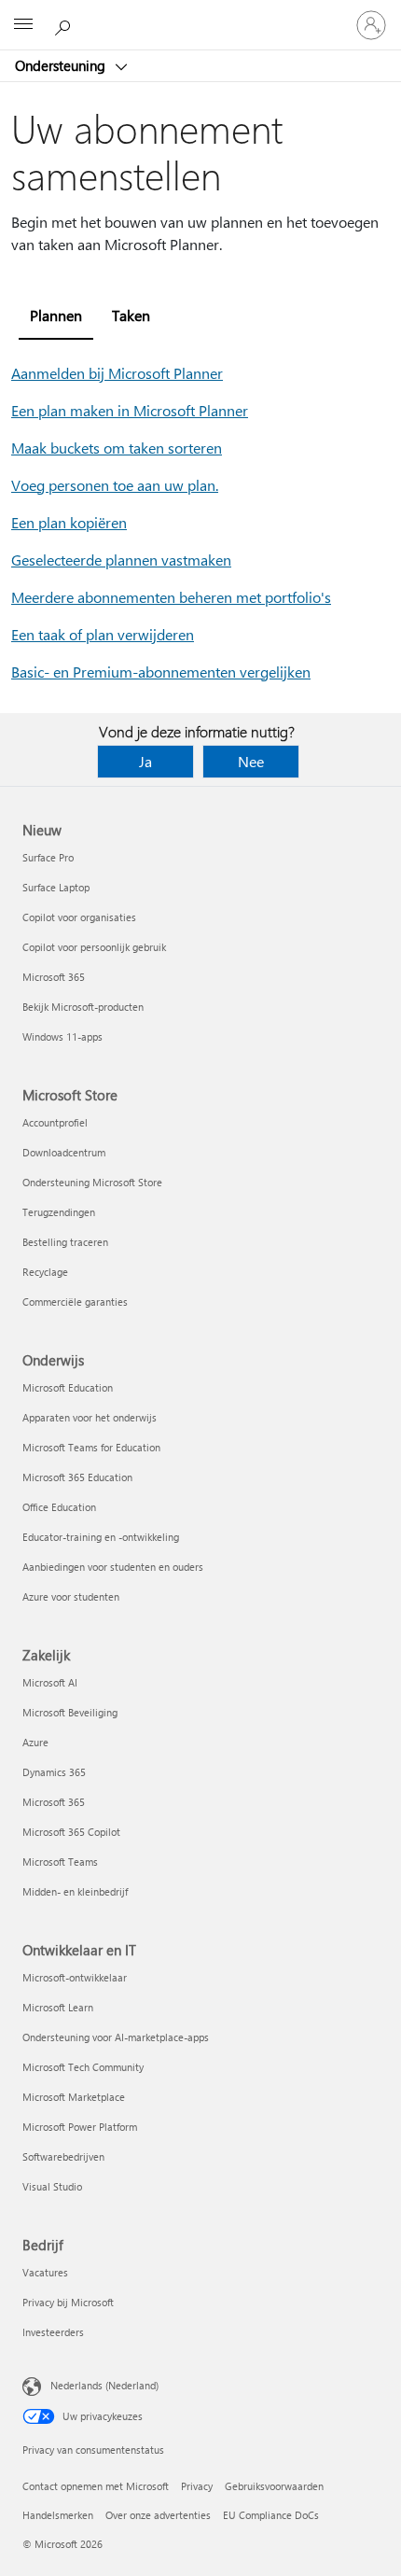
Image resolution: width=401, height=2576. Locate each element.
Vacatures (45, 2272)
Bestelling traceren (65, 1242)
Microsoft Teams (60, 1862)
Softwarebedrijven (63, 2156)
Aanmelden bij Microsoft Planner (117, 373)
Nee (251, 761)
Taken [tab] (131, 315)
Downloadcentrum (64, 1152)
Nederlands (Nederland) (104, 2385)
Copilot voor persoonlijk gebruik (94, 947)
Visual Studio (52, 2186)
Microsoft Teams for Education (91, 1447)
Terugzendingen (59, 1212)
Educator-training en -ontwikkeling (101, 1537)
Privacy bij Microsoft (68, 2302)
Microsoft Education (68, 1387)
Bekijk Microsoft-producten (83, 1007)
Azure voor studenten (71, 1596)
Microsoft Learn (58, 2007)
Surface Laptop (56, 887)
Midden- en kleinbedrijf (75, 1891)
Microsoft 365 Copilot (71, 1832)
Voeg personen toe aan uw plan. (115, 485)
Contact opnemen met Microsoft (96, 2486)
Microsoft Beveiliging (70, 1712)
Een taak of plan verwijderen (103, 634)
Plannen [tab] (56, 315)
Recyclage (45, 1272)
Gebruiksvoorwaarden (274, 2486)
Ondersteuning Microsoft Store (92, 1182)
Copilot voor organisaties (79, 917)
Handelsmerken (58, 2515)
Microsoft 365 (54, 977)
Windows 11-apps (62, 1036)
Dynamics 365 (54, 1772)
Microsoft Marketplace (74, 2097)
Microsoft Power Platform (80, 2127)
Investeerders (53, 2332)
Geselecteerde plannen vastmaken (121, 560)
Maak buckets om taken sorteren (117, 448)
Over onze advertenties (158, 2515)
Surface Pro (48, 857)
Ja (145, 761)
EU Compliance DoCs (271, 2515)
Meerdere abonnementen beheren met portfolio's (171, 597)
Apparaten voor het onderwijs (90, 1417)
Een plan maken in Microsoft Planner (130, 410)
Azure (35, 1742)
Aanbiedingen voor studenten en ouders (113, 1567)
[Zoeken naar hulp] (65, 24)
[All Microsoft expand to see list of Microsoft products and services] (23, 25)
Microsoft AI (50, 1682)
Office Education (59, 1507)
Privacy (197, 2486)
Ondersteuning (62, 65)
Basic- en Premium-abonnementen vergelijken (161, 672)
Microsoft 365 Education (77, 1477)
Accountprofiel (55, 1122)
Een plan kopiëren (69, 522)
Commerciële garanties (75, 1302)
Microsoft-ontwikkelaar (75, 1977)
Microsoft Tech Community (83, 2067)
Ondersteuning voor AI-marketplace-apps (116, 2037)
